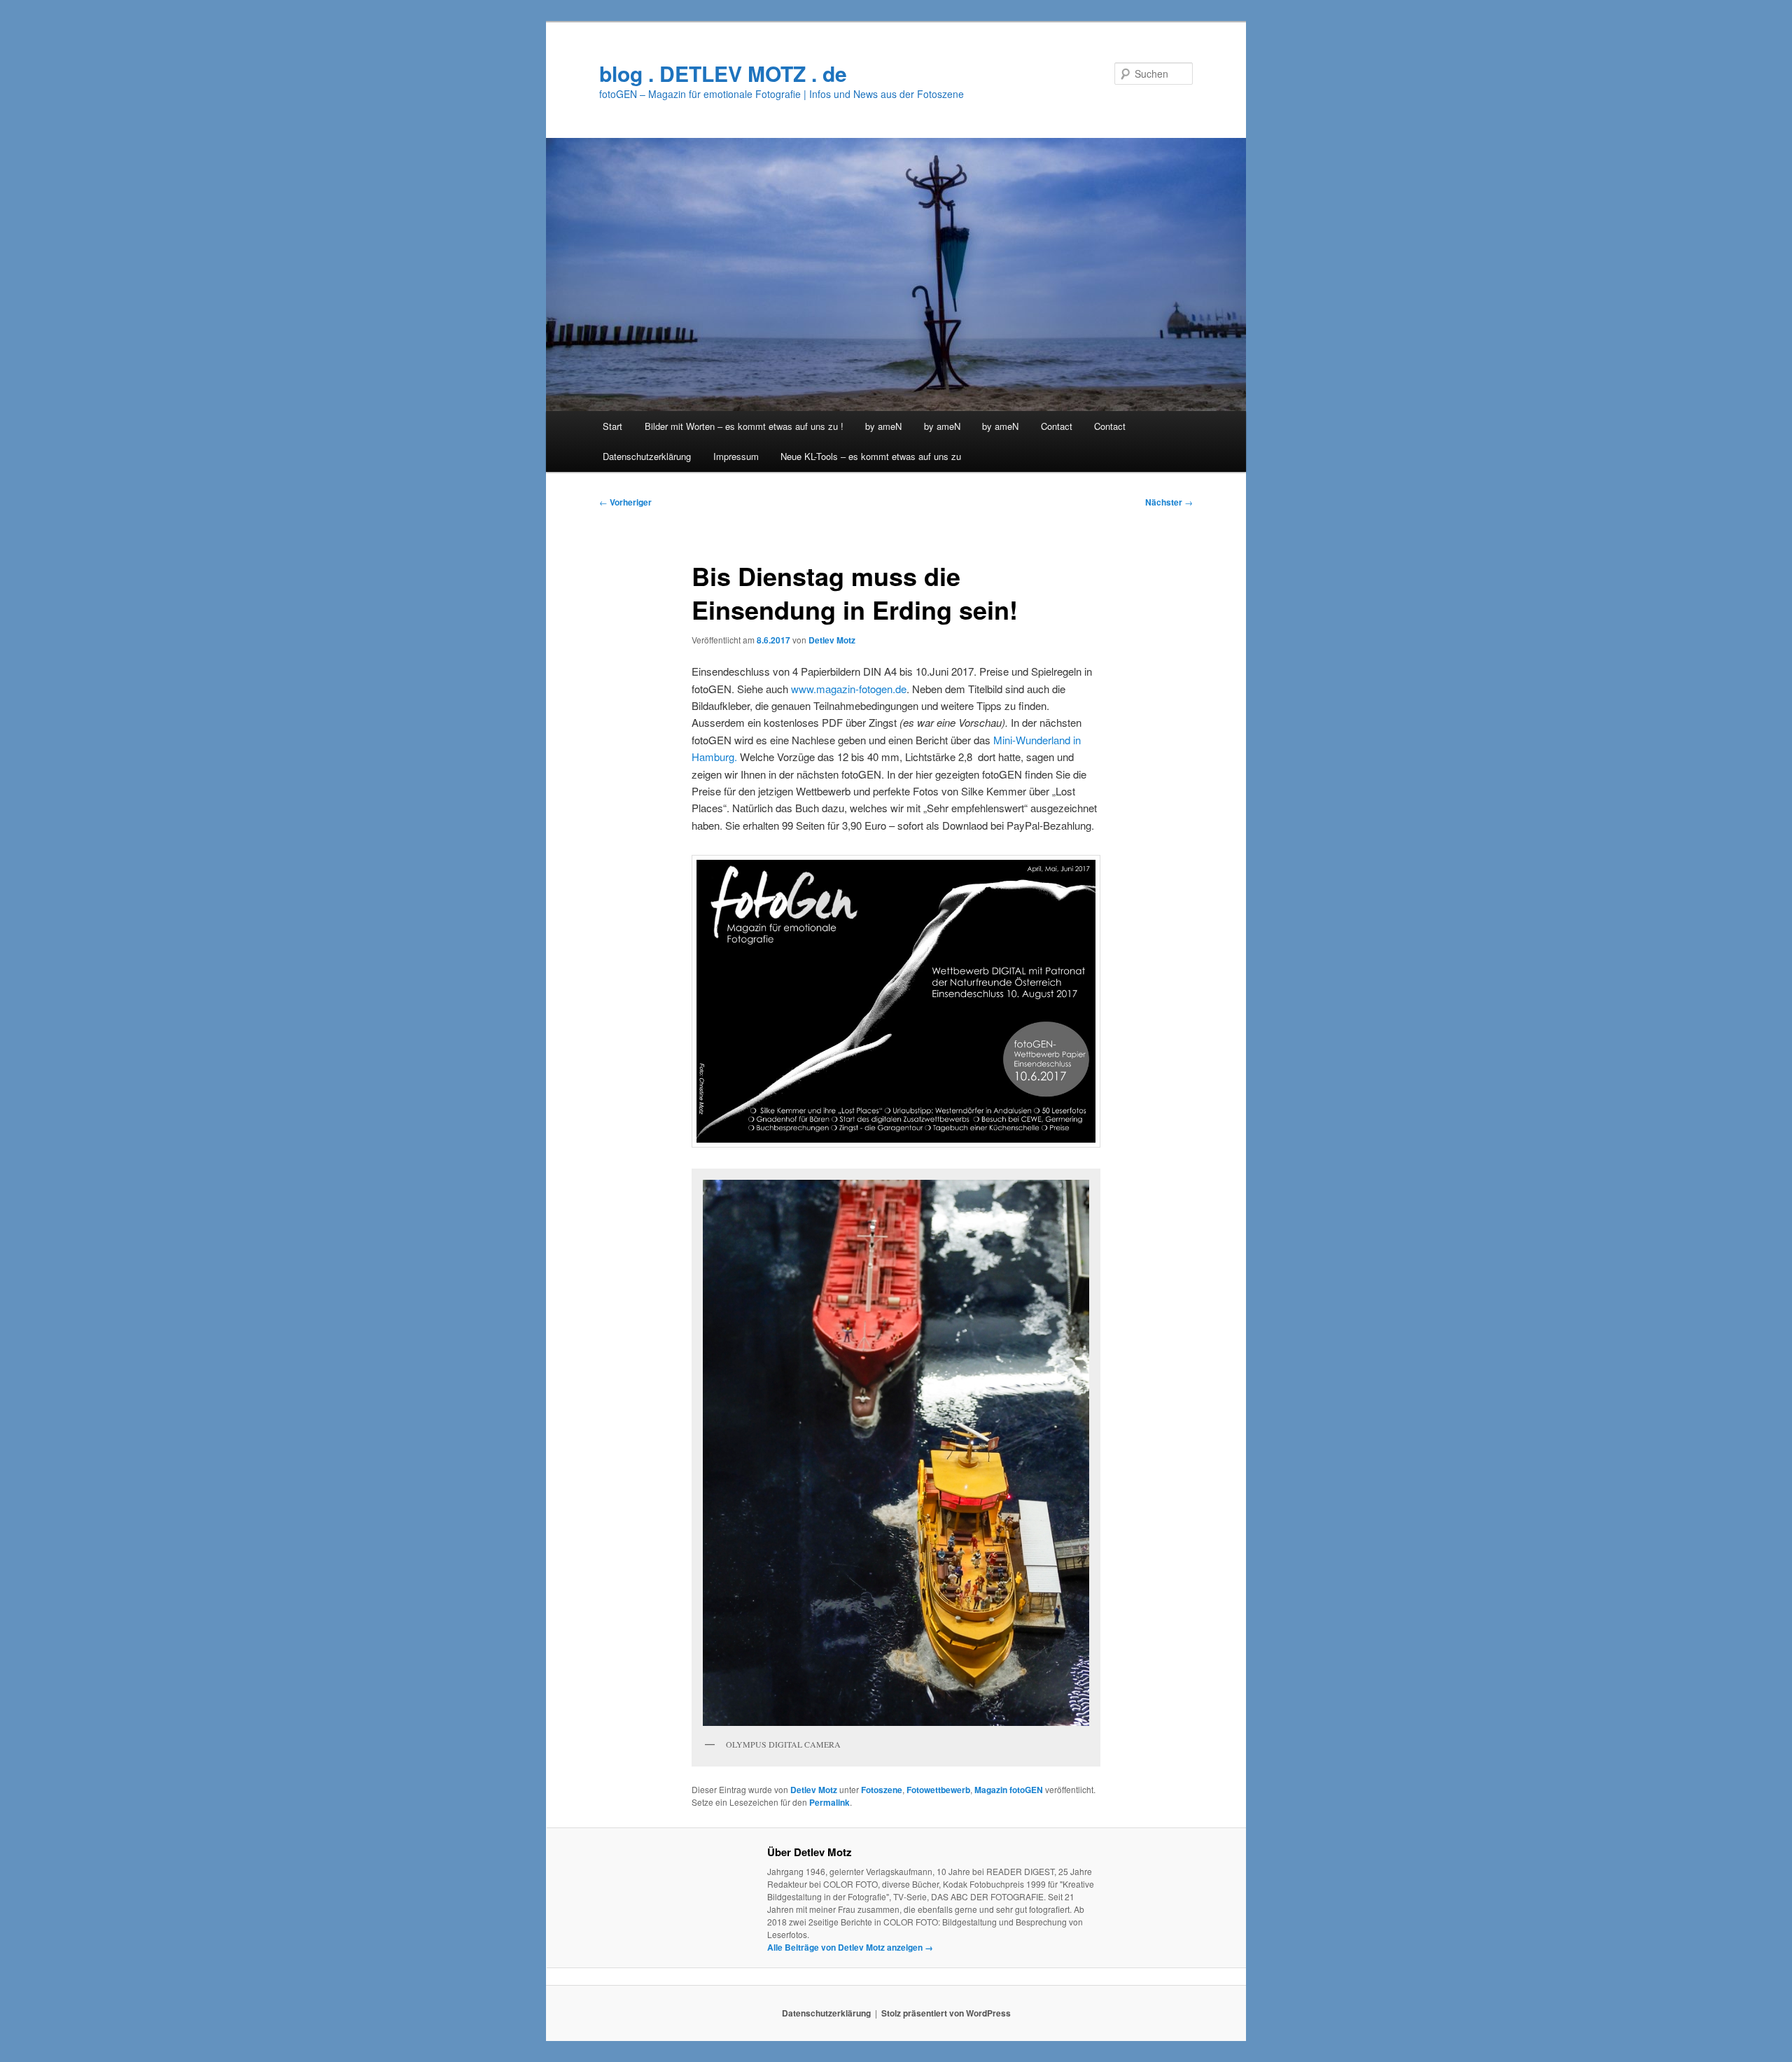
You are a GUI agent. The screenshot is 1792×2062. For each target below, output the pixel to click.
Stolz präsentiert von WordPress (946, 2013)
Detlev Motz (832, 640)
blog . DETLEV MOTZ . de (723, 73)
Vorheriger (625, 502)
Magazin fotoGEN (1009, 1790)
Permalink (829, 1802)
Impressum (736, 456)
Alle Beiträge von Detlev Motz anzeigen (850, 1947)
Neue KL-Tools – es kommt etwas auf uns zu (871, 456)
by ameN (883, 426)
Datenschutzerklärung (647, 456)
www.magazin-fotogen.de (847, 689)
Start (612, 426)
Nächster (1169, 502)
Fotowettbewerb (938, 1790)
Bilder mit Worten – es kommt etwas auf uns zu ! (744, 426)
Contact (1057, 426)
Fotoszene (882, 1790)
